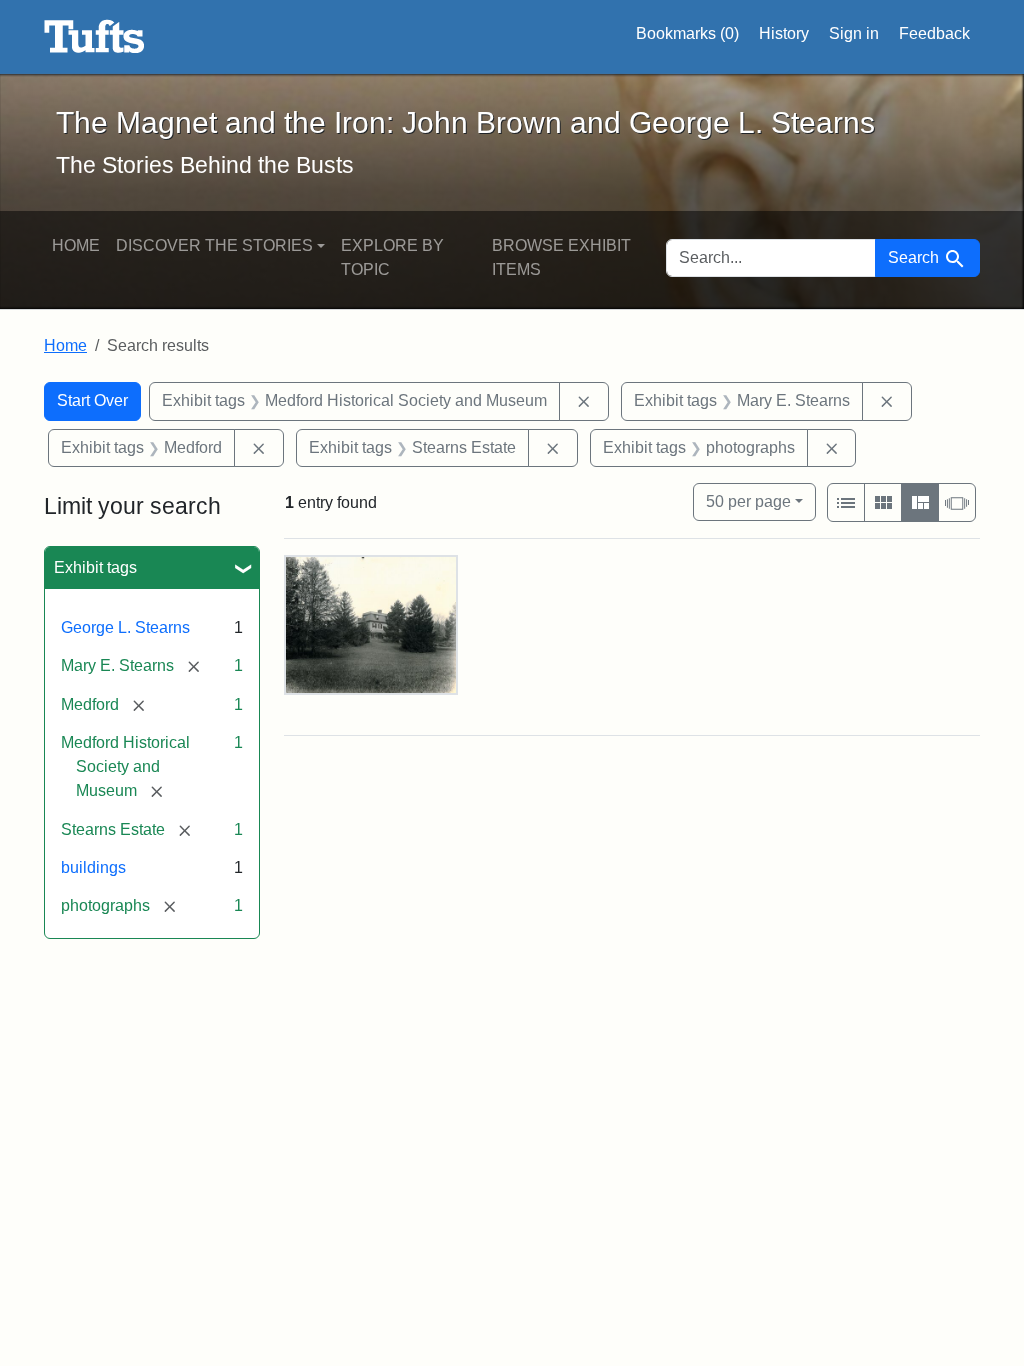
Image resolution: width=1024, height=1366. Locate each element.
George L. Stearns (125, 627)
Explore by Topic (392, 257)
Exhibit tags (95, 567)
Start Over (92, 400)
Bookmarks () (687, 33)
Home (76, 245)
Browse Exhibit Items (561, 257)
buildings (93, 867)
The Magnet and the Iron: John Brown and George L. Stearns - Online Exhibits (94, 37)
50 (748, 501)
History (784, 33)
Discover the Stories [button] (214, 245)
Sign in (854, 33)
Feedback (934, 33)
